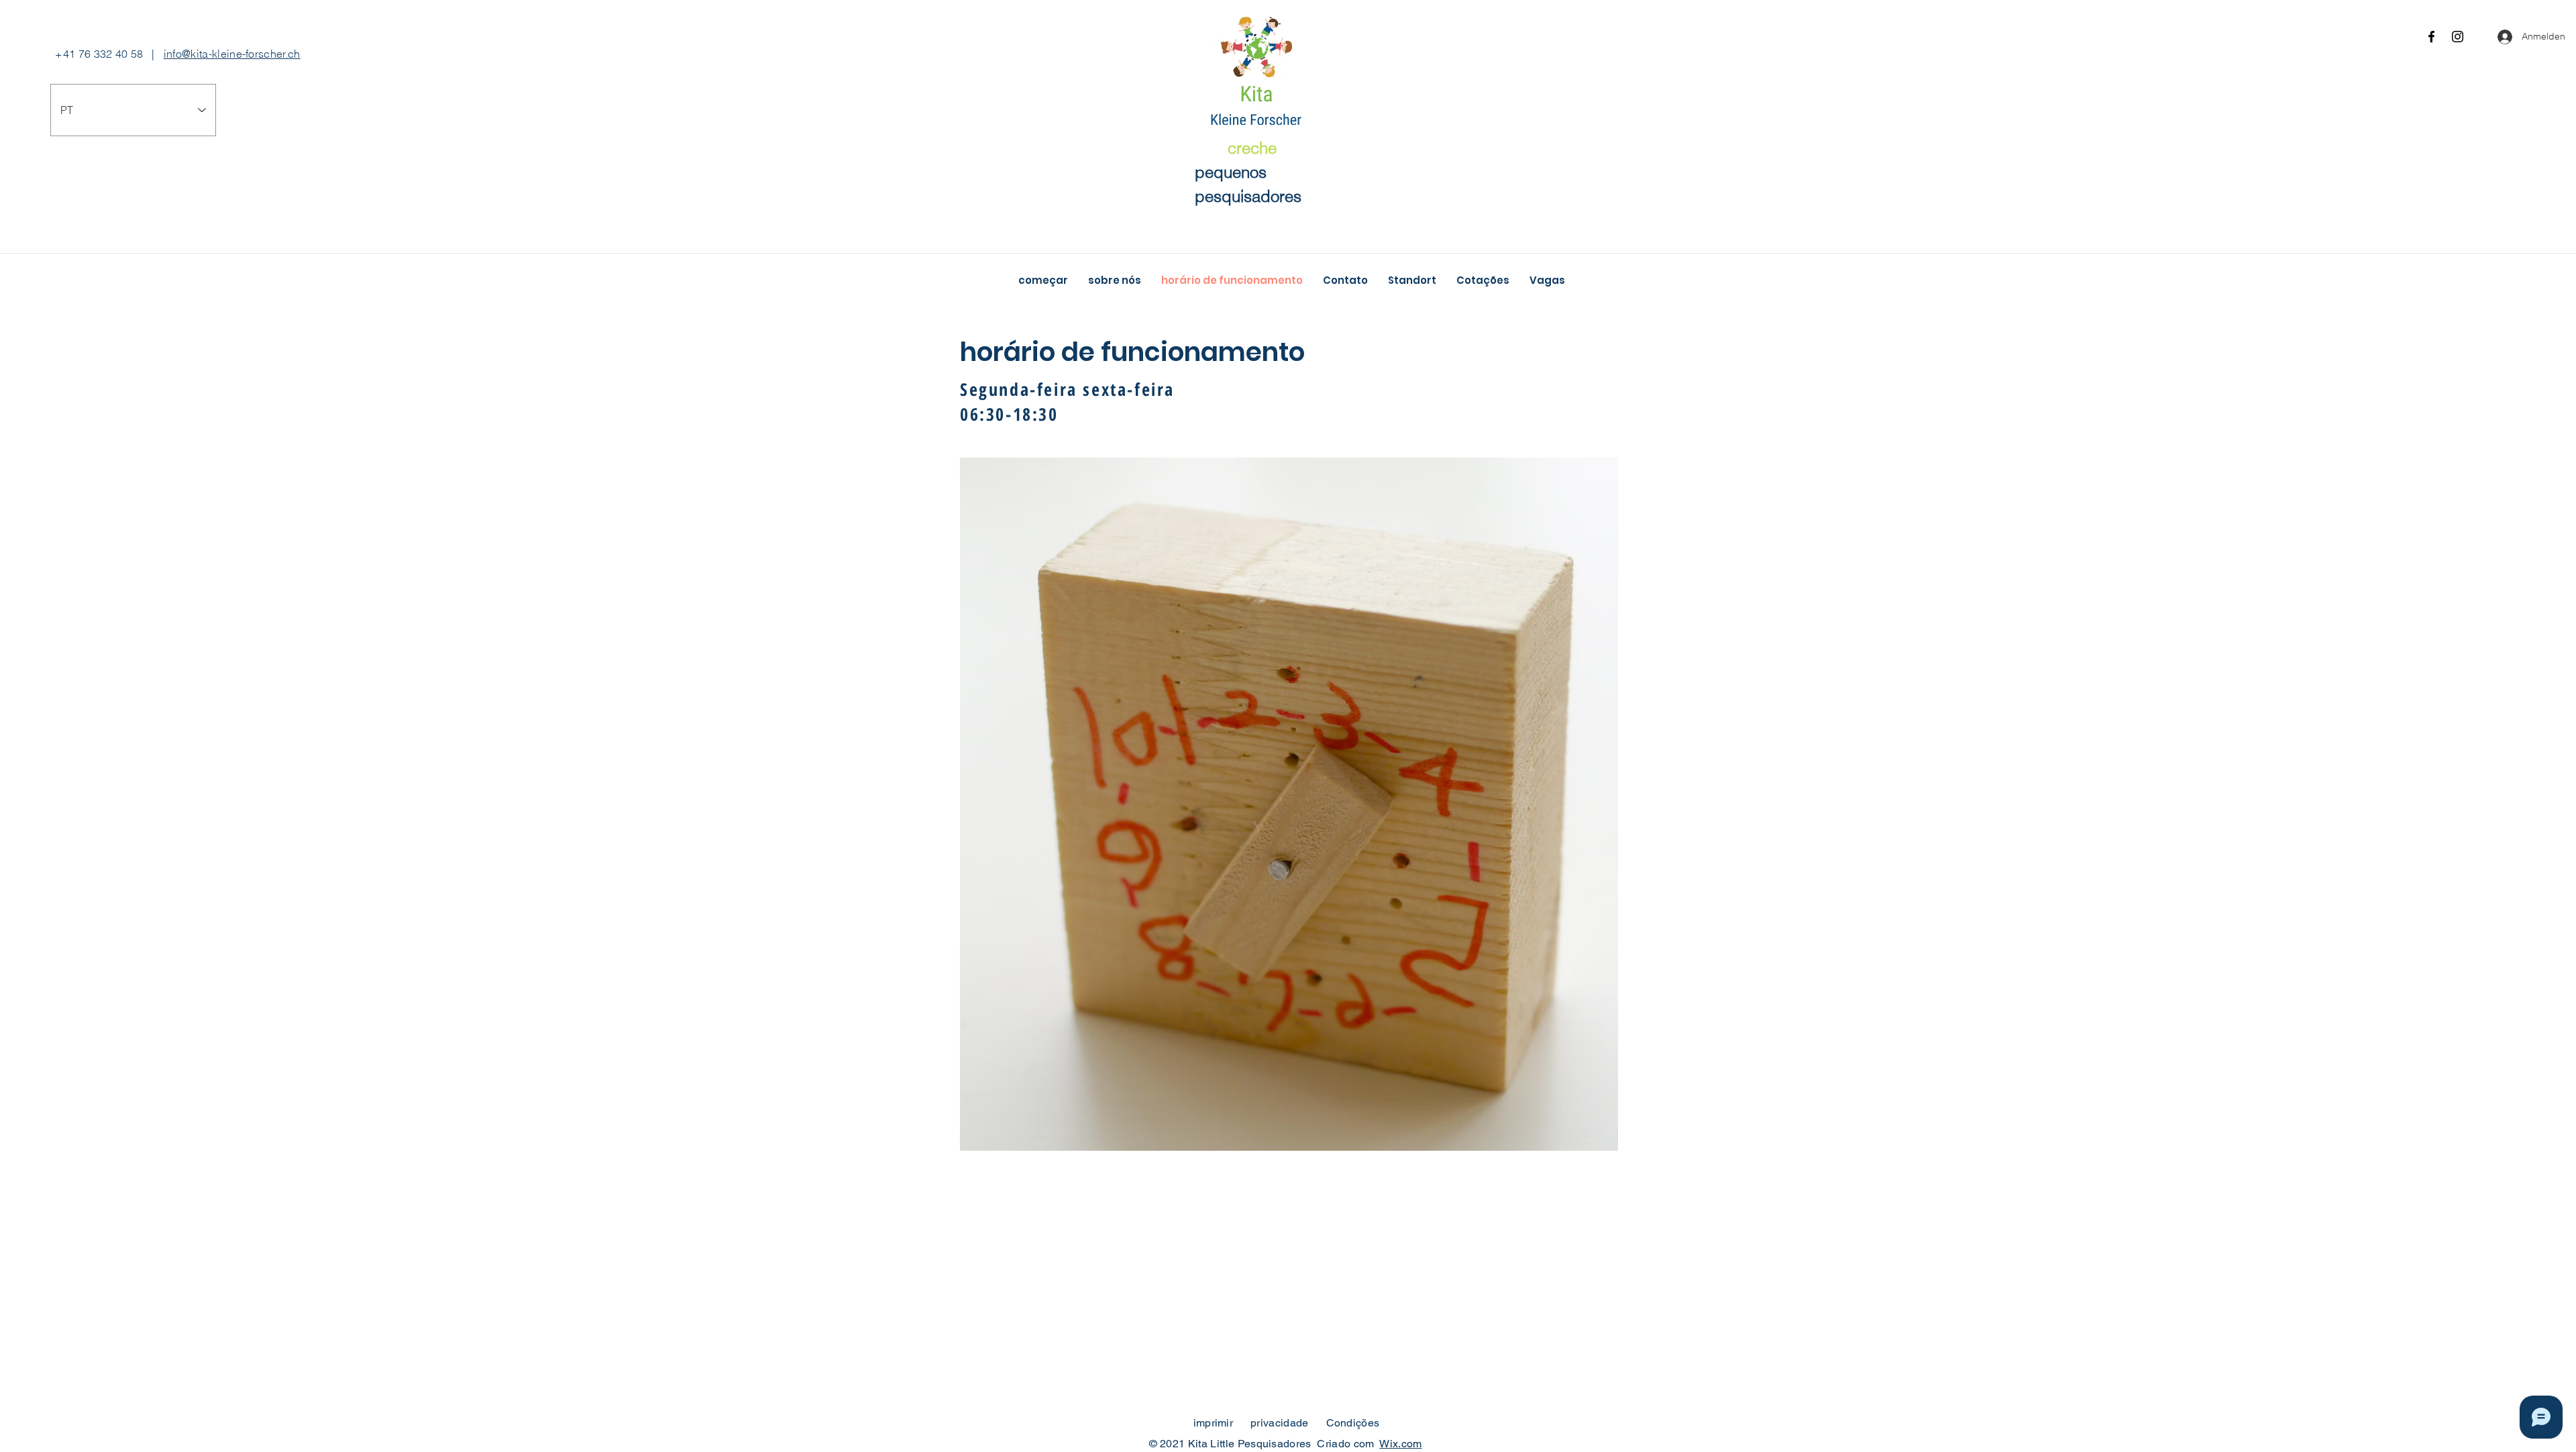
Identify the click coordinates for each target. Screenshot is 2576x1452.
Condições (1353, 1423)
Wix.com (1400, 1444)
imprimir (1214, 1423)
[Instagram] (2458, 37)
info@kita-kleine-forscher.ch (232, 54)
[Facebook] (2431, 37)
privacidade (1280, 1423)
